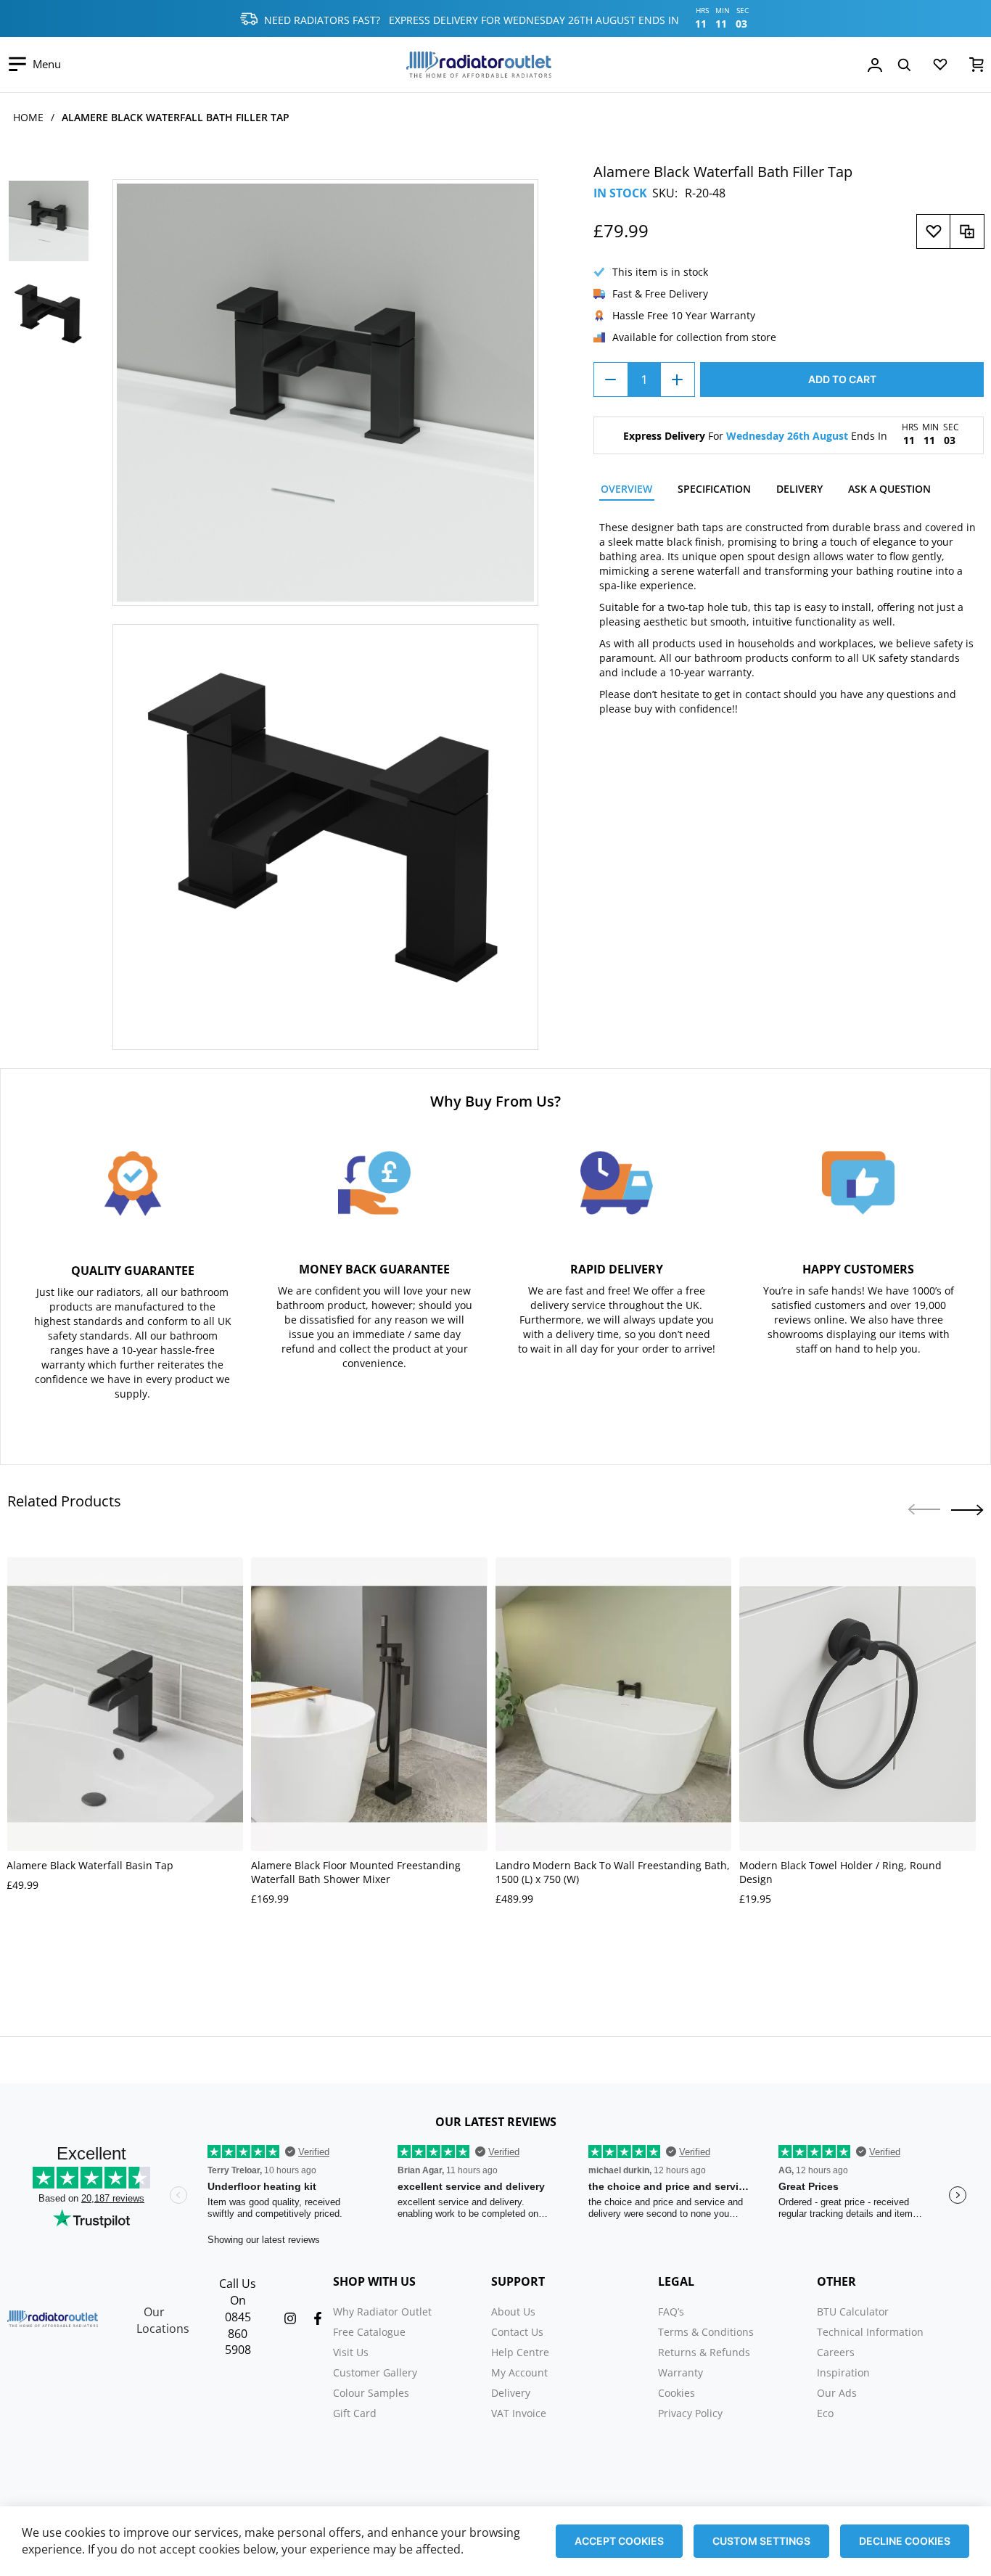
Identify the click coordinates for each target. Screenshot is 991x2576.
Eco (825, 2413)
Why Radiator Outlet (382, 2312)
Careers (836, 2352)
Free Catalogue (369, 2332)
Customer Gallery (375, 2372)
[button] (967, 1510)
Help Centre (520, 2352)
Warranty (680, 2372)
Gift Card (355, 2413)
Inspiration (843, 2372)
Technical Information (870, 2332)
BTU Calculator (853, 2312)
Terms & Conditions (706, 2332)
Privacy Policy (690, 2413)
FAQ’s (671, 2312)
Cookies (677, 2393)
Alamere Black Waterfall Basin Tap (90, 1865)
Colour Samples (371, 2393)
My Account (519, 2372)
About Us (513, 2312)
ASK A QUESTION (889, 489)
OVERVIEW (626, 489)
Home (28, 117)
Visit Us (351, 2352)
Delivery (511, 2393)
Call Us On (238, 2292)
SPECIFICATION (714, 489)
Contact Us (517, 2332)
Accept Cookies (619, 2541)
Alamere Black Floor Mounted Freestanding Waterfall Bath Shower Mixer (356, 1872)
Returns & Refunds (704, 2352)
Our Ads (837, 2393)
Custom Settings (761, 2541)
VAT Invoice (519, 2413)
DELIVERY (799, 489)
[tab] (627, 491)
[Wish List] (940, 67)
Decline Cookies (905, 2541)
